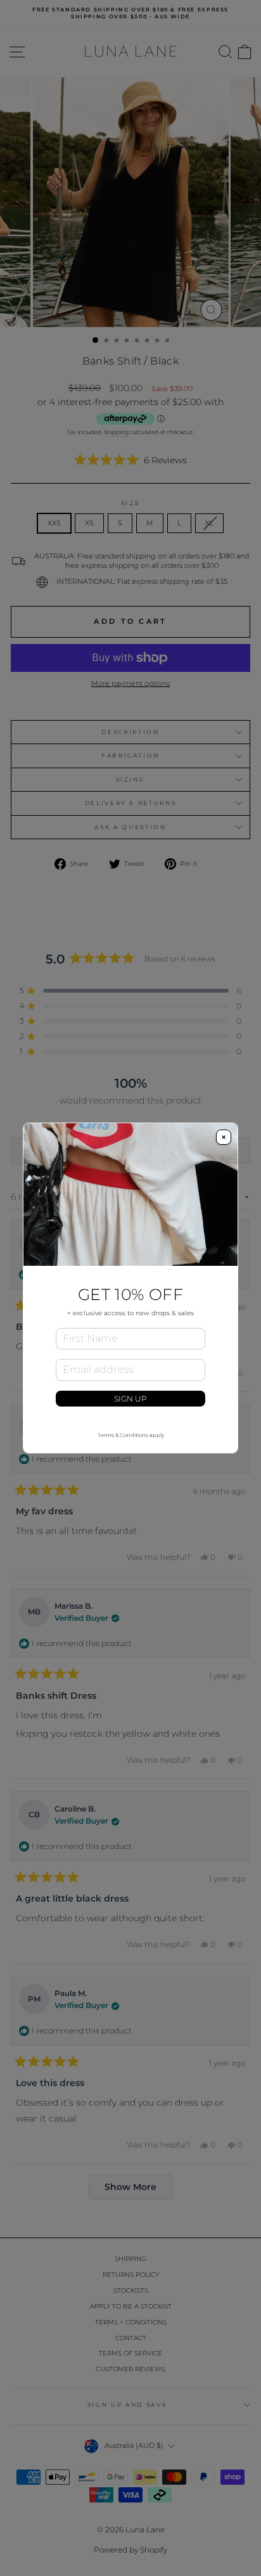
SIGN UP (130, 1399)
